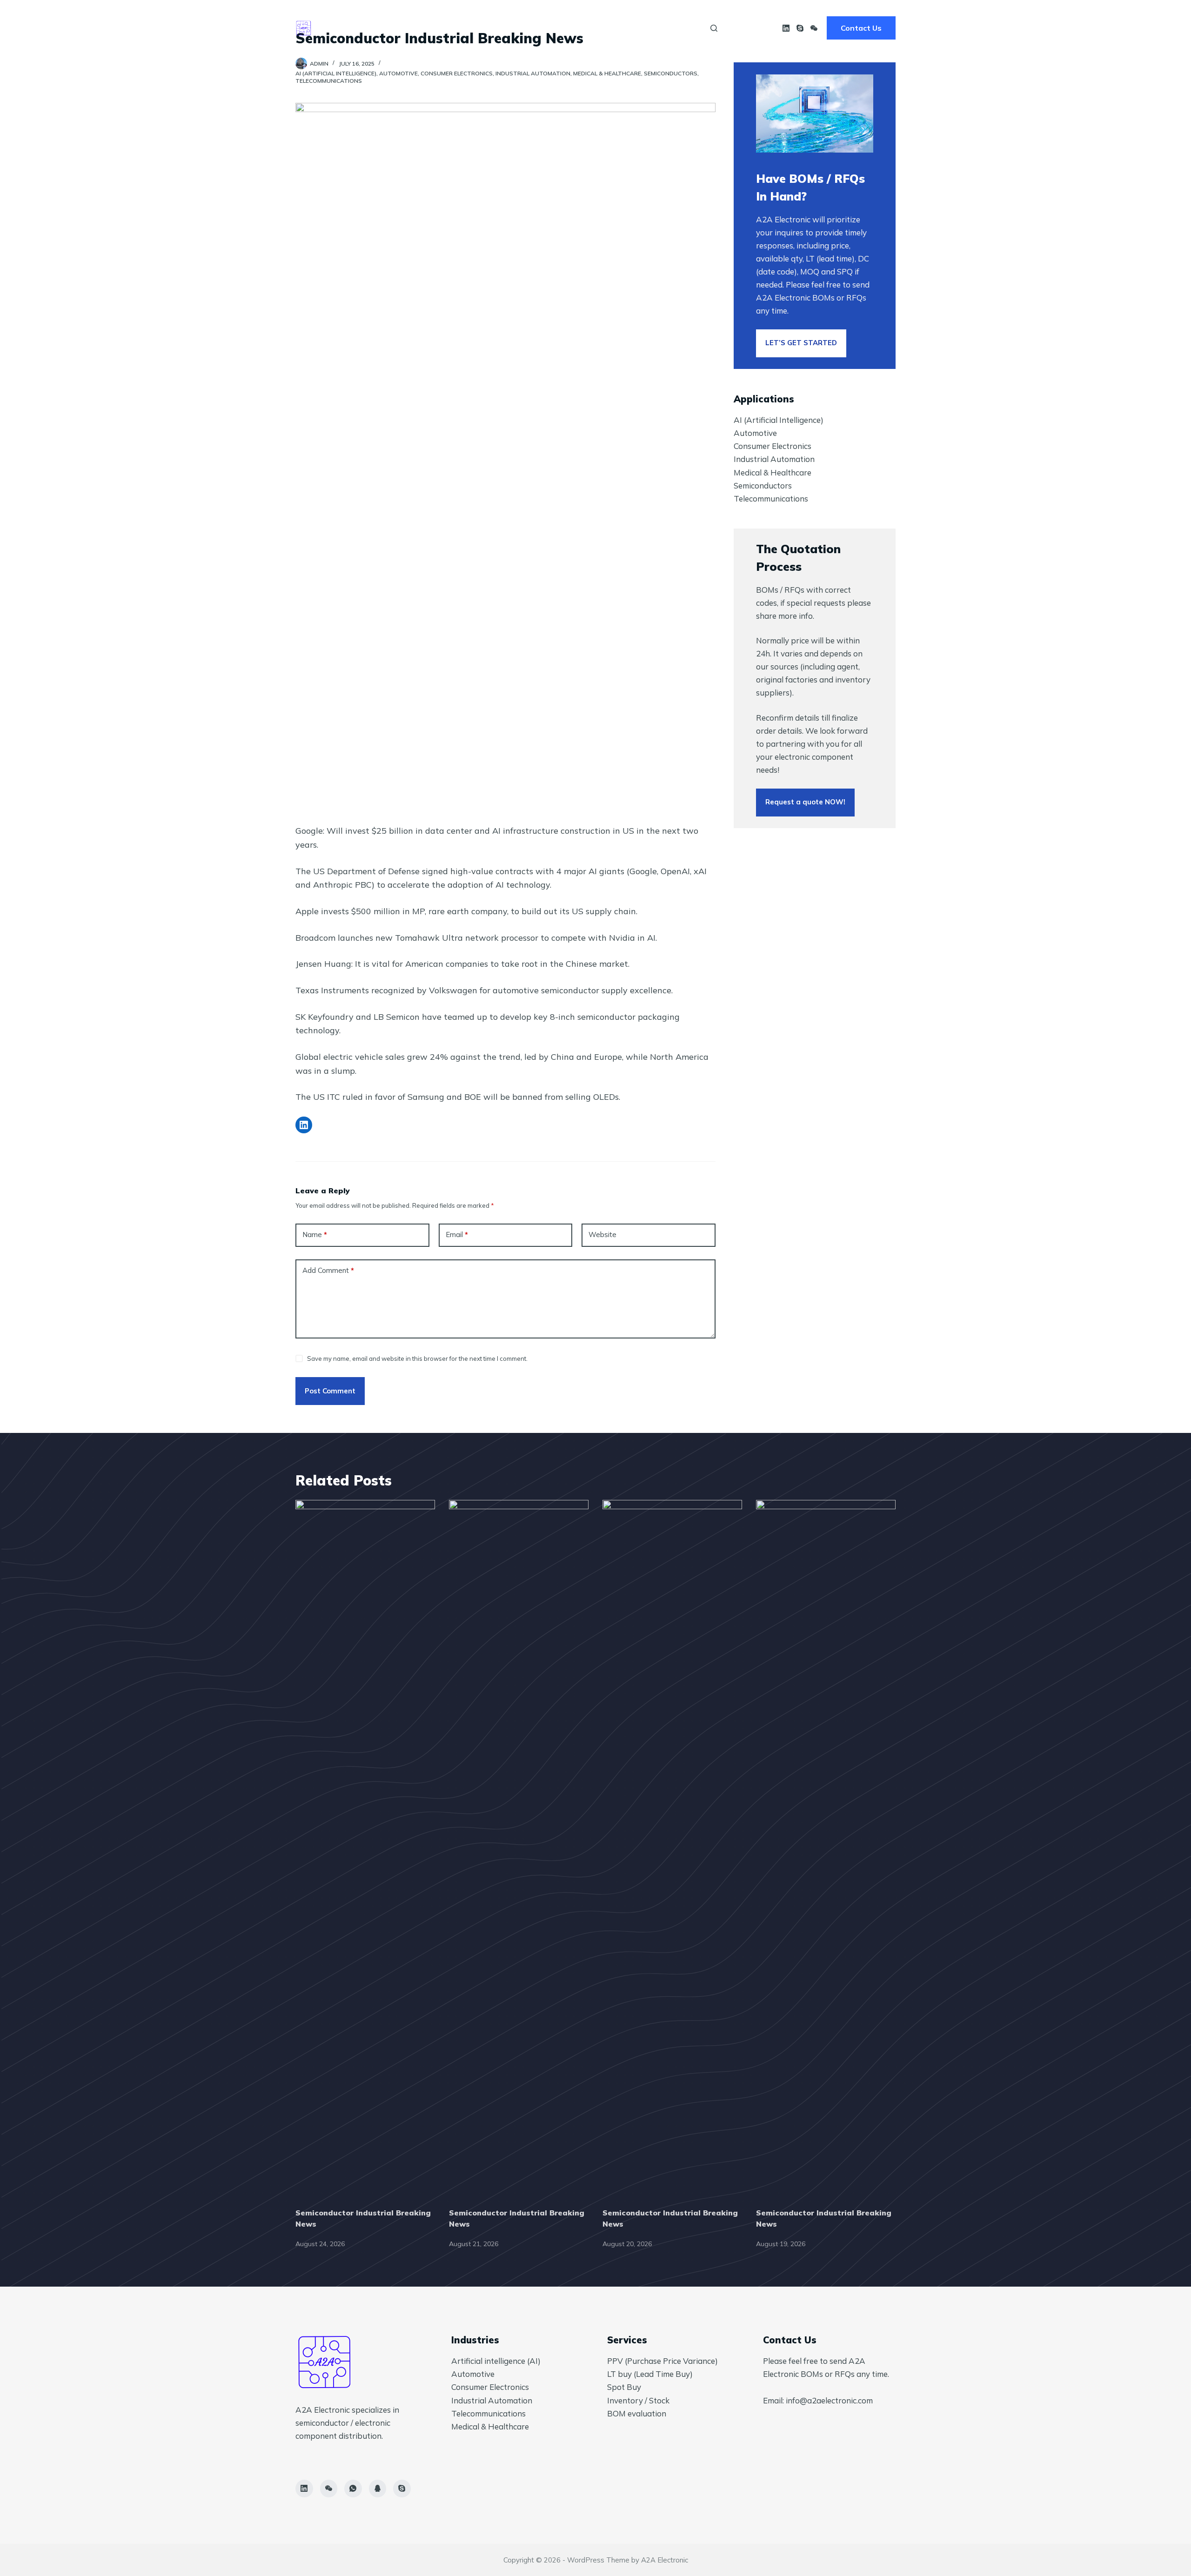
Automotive (398, 73)
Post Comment (330, 1391)
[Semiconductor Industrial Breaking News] (365, 1849)
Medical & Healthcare (607, 73)
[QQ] (378, 2489)
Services (627, 28)
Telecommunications (329, 81)
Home (513, 28)
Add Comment (328, 1270)
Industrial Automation (533, 73)
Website (602, 1234)
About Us (567, 28)
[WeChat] (814, 28)
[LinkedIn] (786, 28)
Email (457, 1234)
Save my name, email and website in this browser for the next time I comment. (417, 1358)
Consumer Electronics (457, 73)
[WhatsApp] (353, 2489)
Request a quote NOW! (805, 802)
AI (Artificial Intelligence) (336, 73)
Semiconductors (671, 73)
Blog (679, 28)
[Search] (714, 28)
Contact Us (861, 28)
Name (315, 1234)
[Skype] (800, 28)
